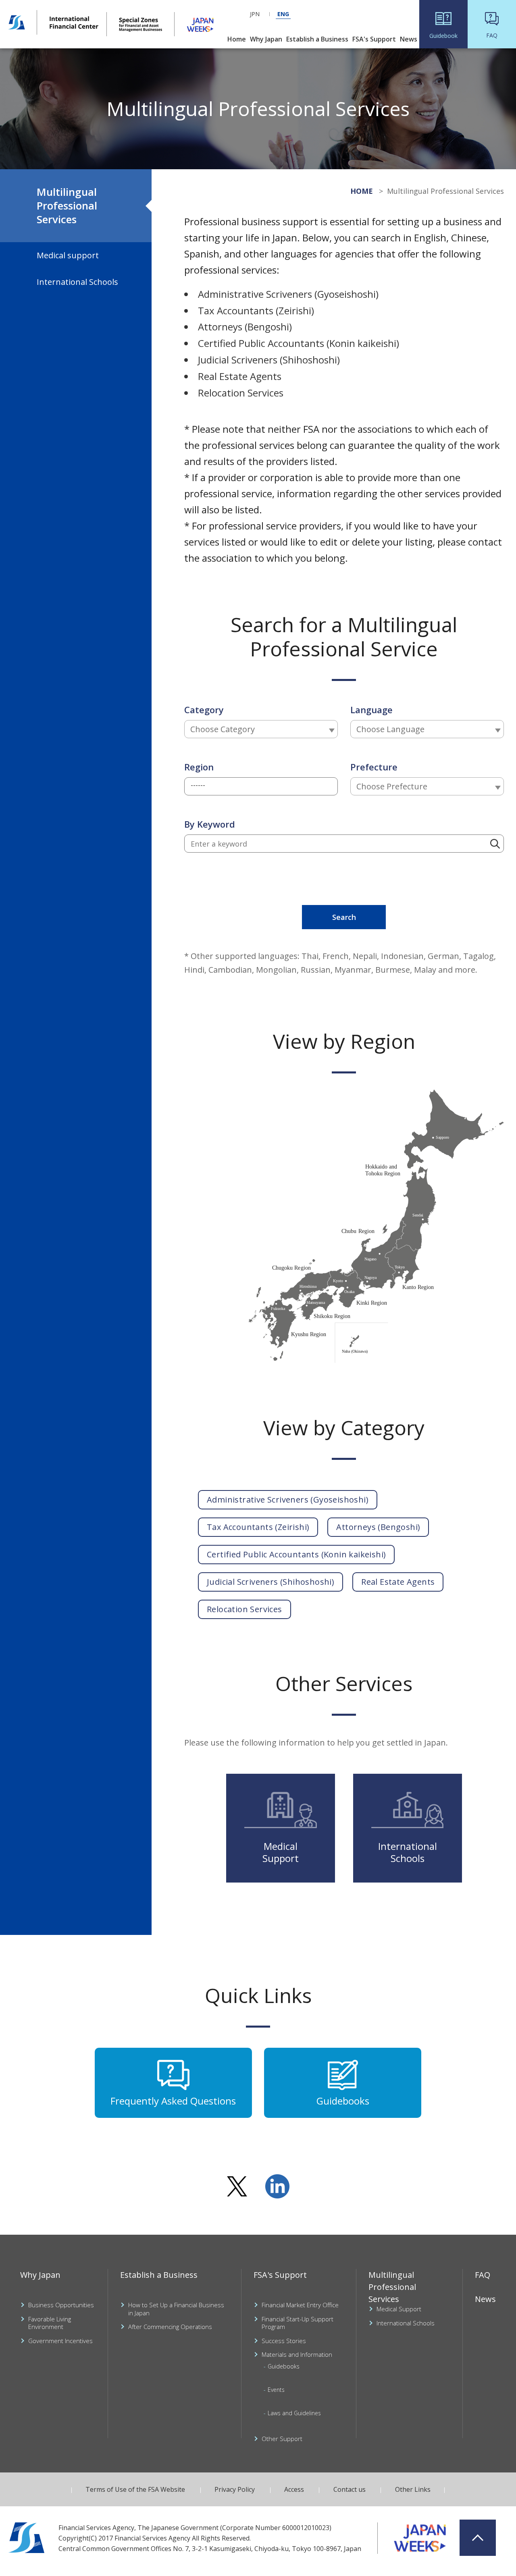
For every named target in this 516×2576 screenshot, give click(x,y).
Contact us (350, 2489)
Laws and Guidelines (294, 2413)
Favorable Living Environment (50, 2323)
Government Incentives (60, 2341)
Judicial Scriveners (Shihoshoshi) (270, 1582)
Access (294, 2489)
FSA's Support (280, 2275)
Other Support (282, 2439)
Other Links (413, 2489)
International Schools (77, 282)
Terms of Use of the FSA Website (135, 2489)
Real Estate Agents (398, 1582)
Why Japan (40, 2275)
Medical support (68, 255)
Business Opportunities (61, 2305)
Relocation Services (244, 1609)
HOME (362, 191)
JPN (255, 14)
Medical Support (399, 2309)
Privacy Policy (235, 2489)
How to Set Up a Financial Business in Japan (176, 2309)
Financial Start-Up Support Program (298, 2323)
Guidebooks (284, 2366)
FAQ (483, 2275)
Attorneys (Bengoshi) (378, 1527)
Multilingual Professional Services (67, 205)
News (485, 2299)
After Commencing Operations (170, 2327)
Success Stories (284, 2341)
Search (344, 917)
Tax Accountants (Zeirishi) (258, 1527)
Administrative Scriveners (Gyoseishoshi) (288, 1500)
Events (276, 2390)
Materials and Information (297, 2355)
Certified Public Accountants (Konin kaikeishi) (296, 1554)
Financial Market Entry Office (300, 2305)
